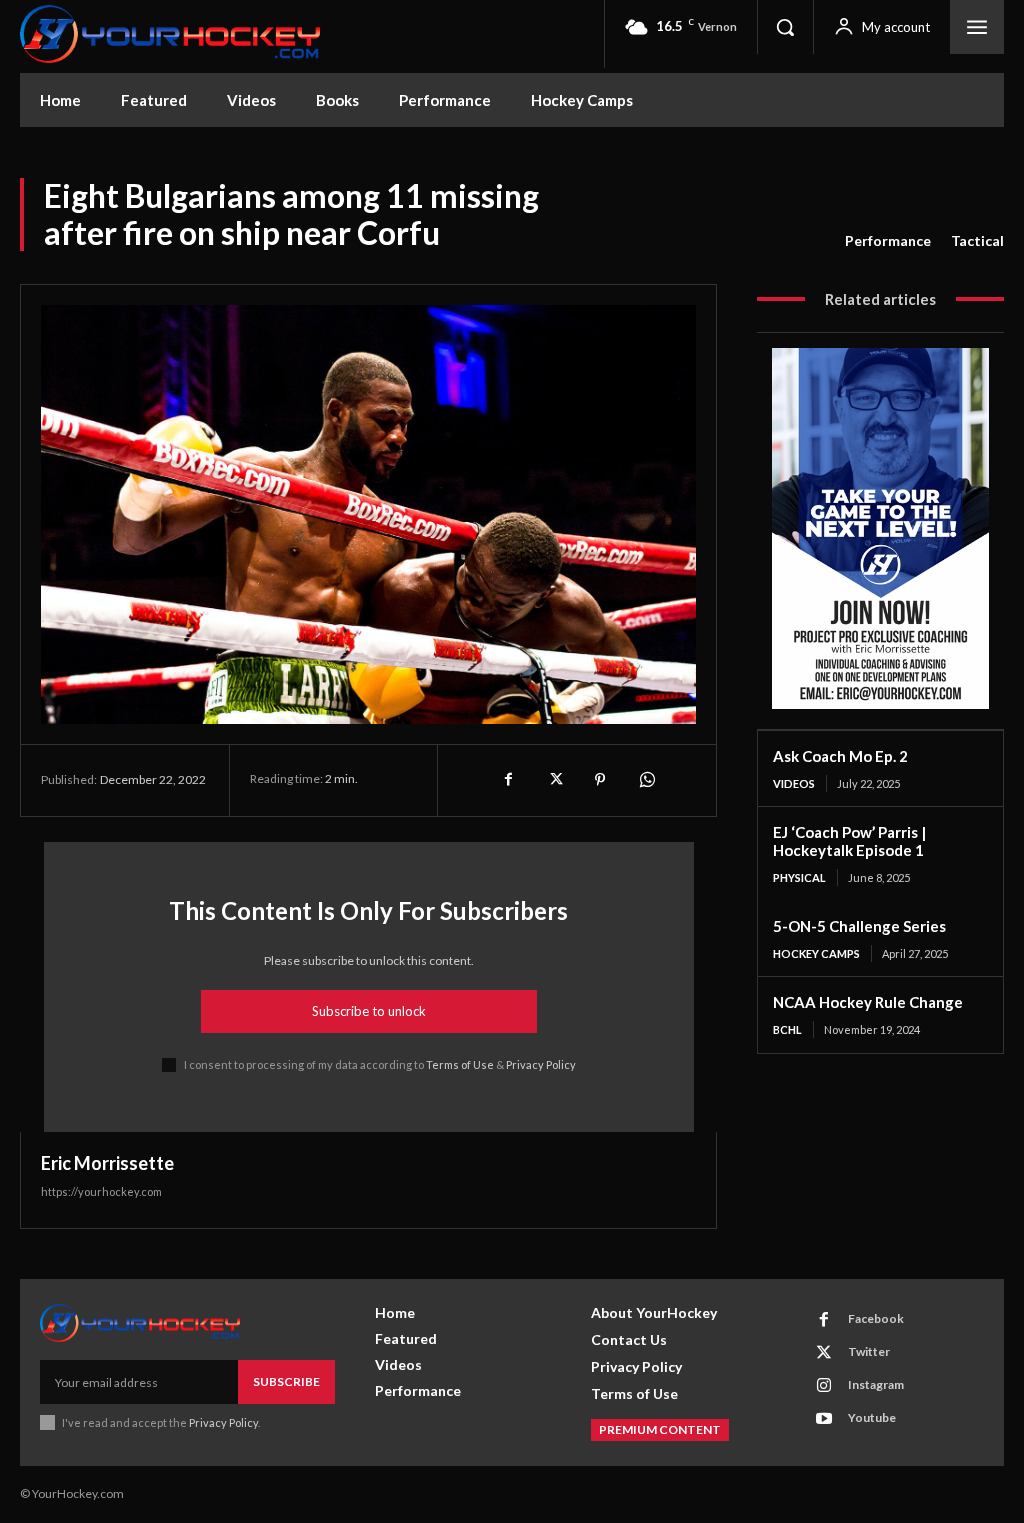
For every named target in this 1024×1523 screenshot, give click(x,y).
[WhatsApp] (646, 780)
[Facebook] (508, 780)
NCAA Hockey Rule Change (868, 1002)
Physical (799, 877)
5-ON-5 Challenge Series (859, 926)
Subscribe (286, 1381)
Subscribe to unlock (369, 1011)
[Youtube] (824, 1419)
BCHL (787, 1029)
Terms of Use (460, 1064)
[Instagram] (824, 1386)
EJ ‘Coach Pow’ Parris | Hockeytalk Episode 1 (849, 841)
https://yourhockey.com (101, 1191)
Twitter (869, 1351)
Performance (888, 240)
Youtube (872, 1417)
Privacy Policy (541, 1064)
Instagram (876, 1384)
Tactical (977, 240)
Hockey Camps (816, 953)
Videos (794, 783)
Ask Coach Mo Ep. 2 (840, 756)
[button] (785, 27)
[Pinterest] (600, 780)
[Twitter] (554, 780)
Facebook (876, 1318)
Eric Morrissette (107, 1163)
